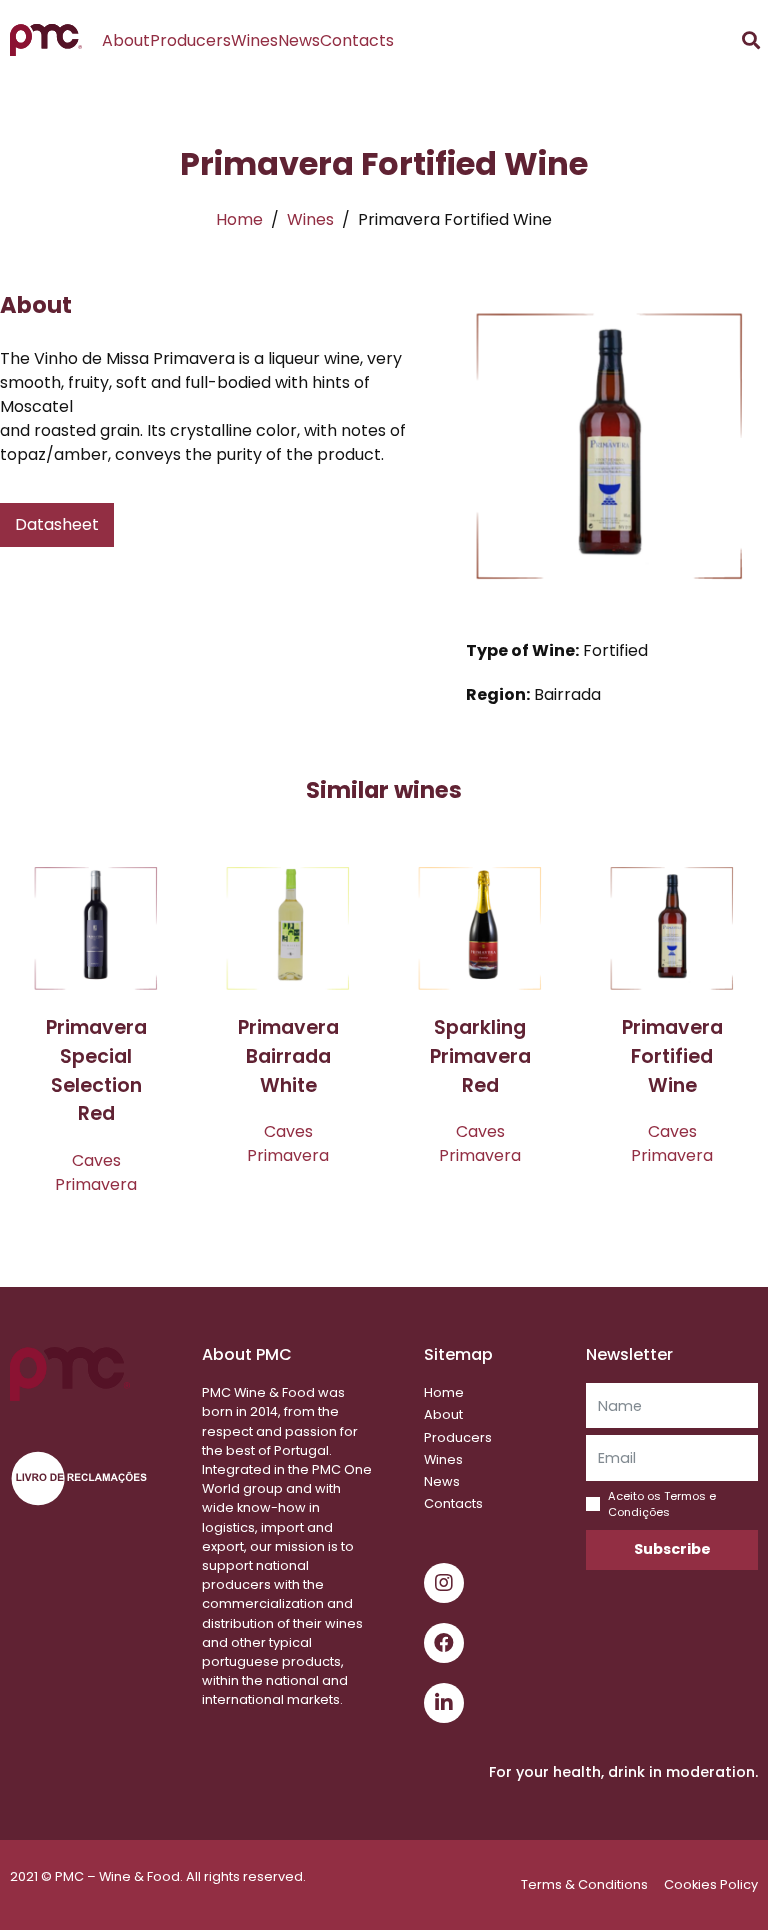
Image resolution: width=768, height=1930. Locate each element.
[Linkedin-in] (444, 1703)
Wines (254, 40)
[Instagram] (444, 1583)
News (299, 40)
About (126, 40)
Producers (190, 40)
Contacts (357, 40)
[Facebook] (444, 1643)
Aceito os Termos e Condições (662, 1504)
